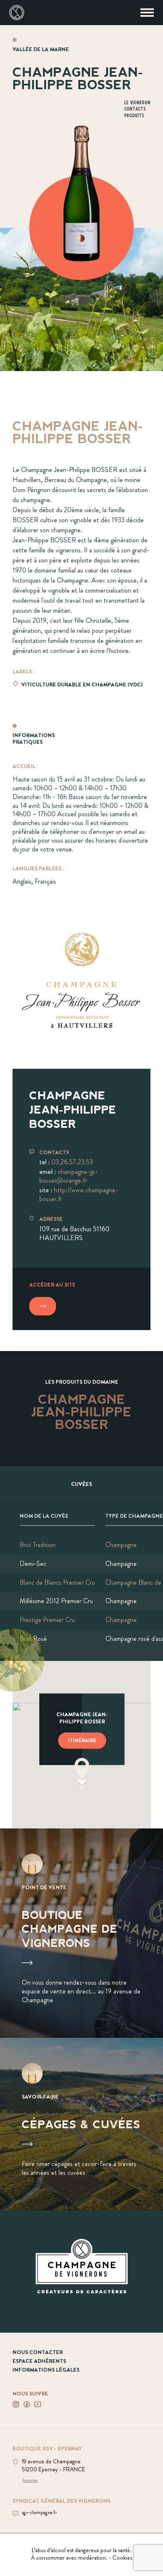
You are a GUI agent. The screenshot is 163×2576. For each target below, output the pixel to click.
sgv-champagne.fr (39, 2513)
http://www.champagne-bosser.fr (79, 1194)
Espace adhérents (39, 2361)
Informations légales (46, 2370)
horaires (30, 2481)
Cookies (122, 2558)
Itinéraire (82, 1740)
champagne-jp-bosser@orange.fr (69, 1176)
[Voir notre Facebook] (27, 2404)
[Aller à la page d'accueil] (17, 13)
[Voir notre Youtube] (38, 2404)
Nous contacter (38, 2352)
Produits (134, 116)
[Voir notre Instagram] (16, 2404)
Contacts (135, 109)
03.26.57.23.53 (72, 1162)
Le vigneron (137, 103)
